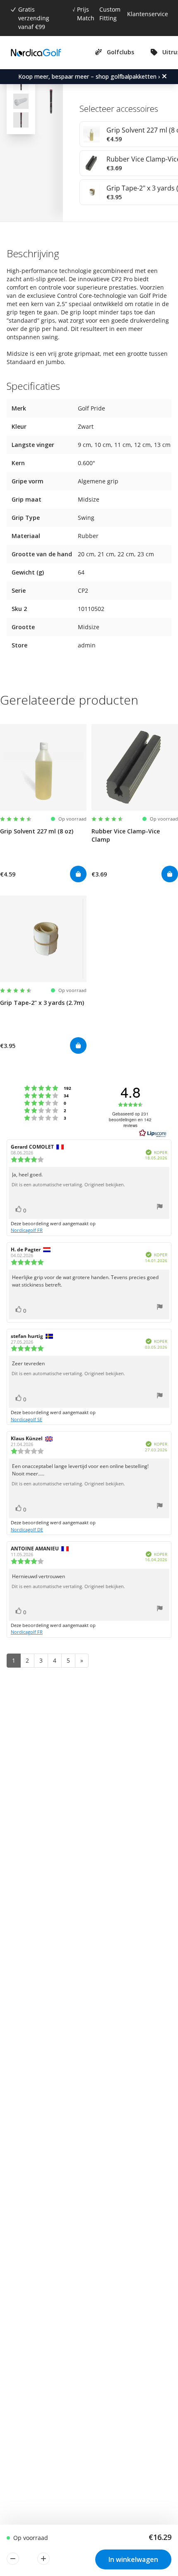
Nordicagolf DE (27, 1529)
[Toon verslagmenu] (160, 1208)
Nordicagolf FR (27, 1230)
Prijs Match (86, 14)
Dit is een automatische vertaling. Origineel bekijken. (68, 1185)
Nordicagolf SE (26, 1419)
